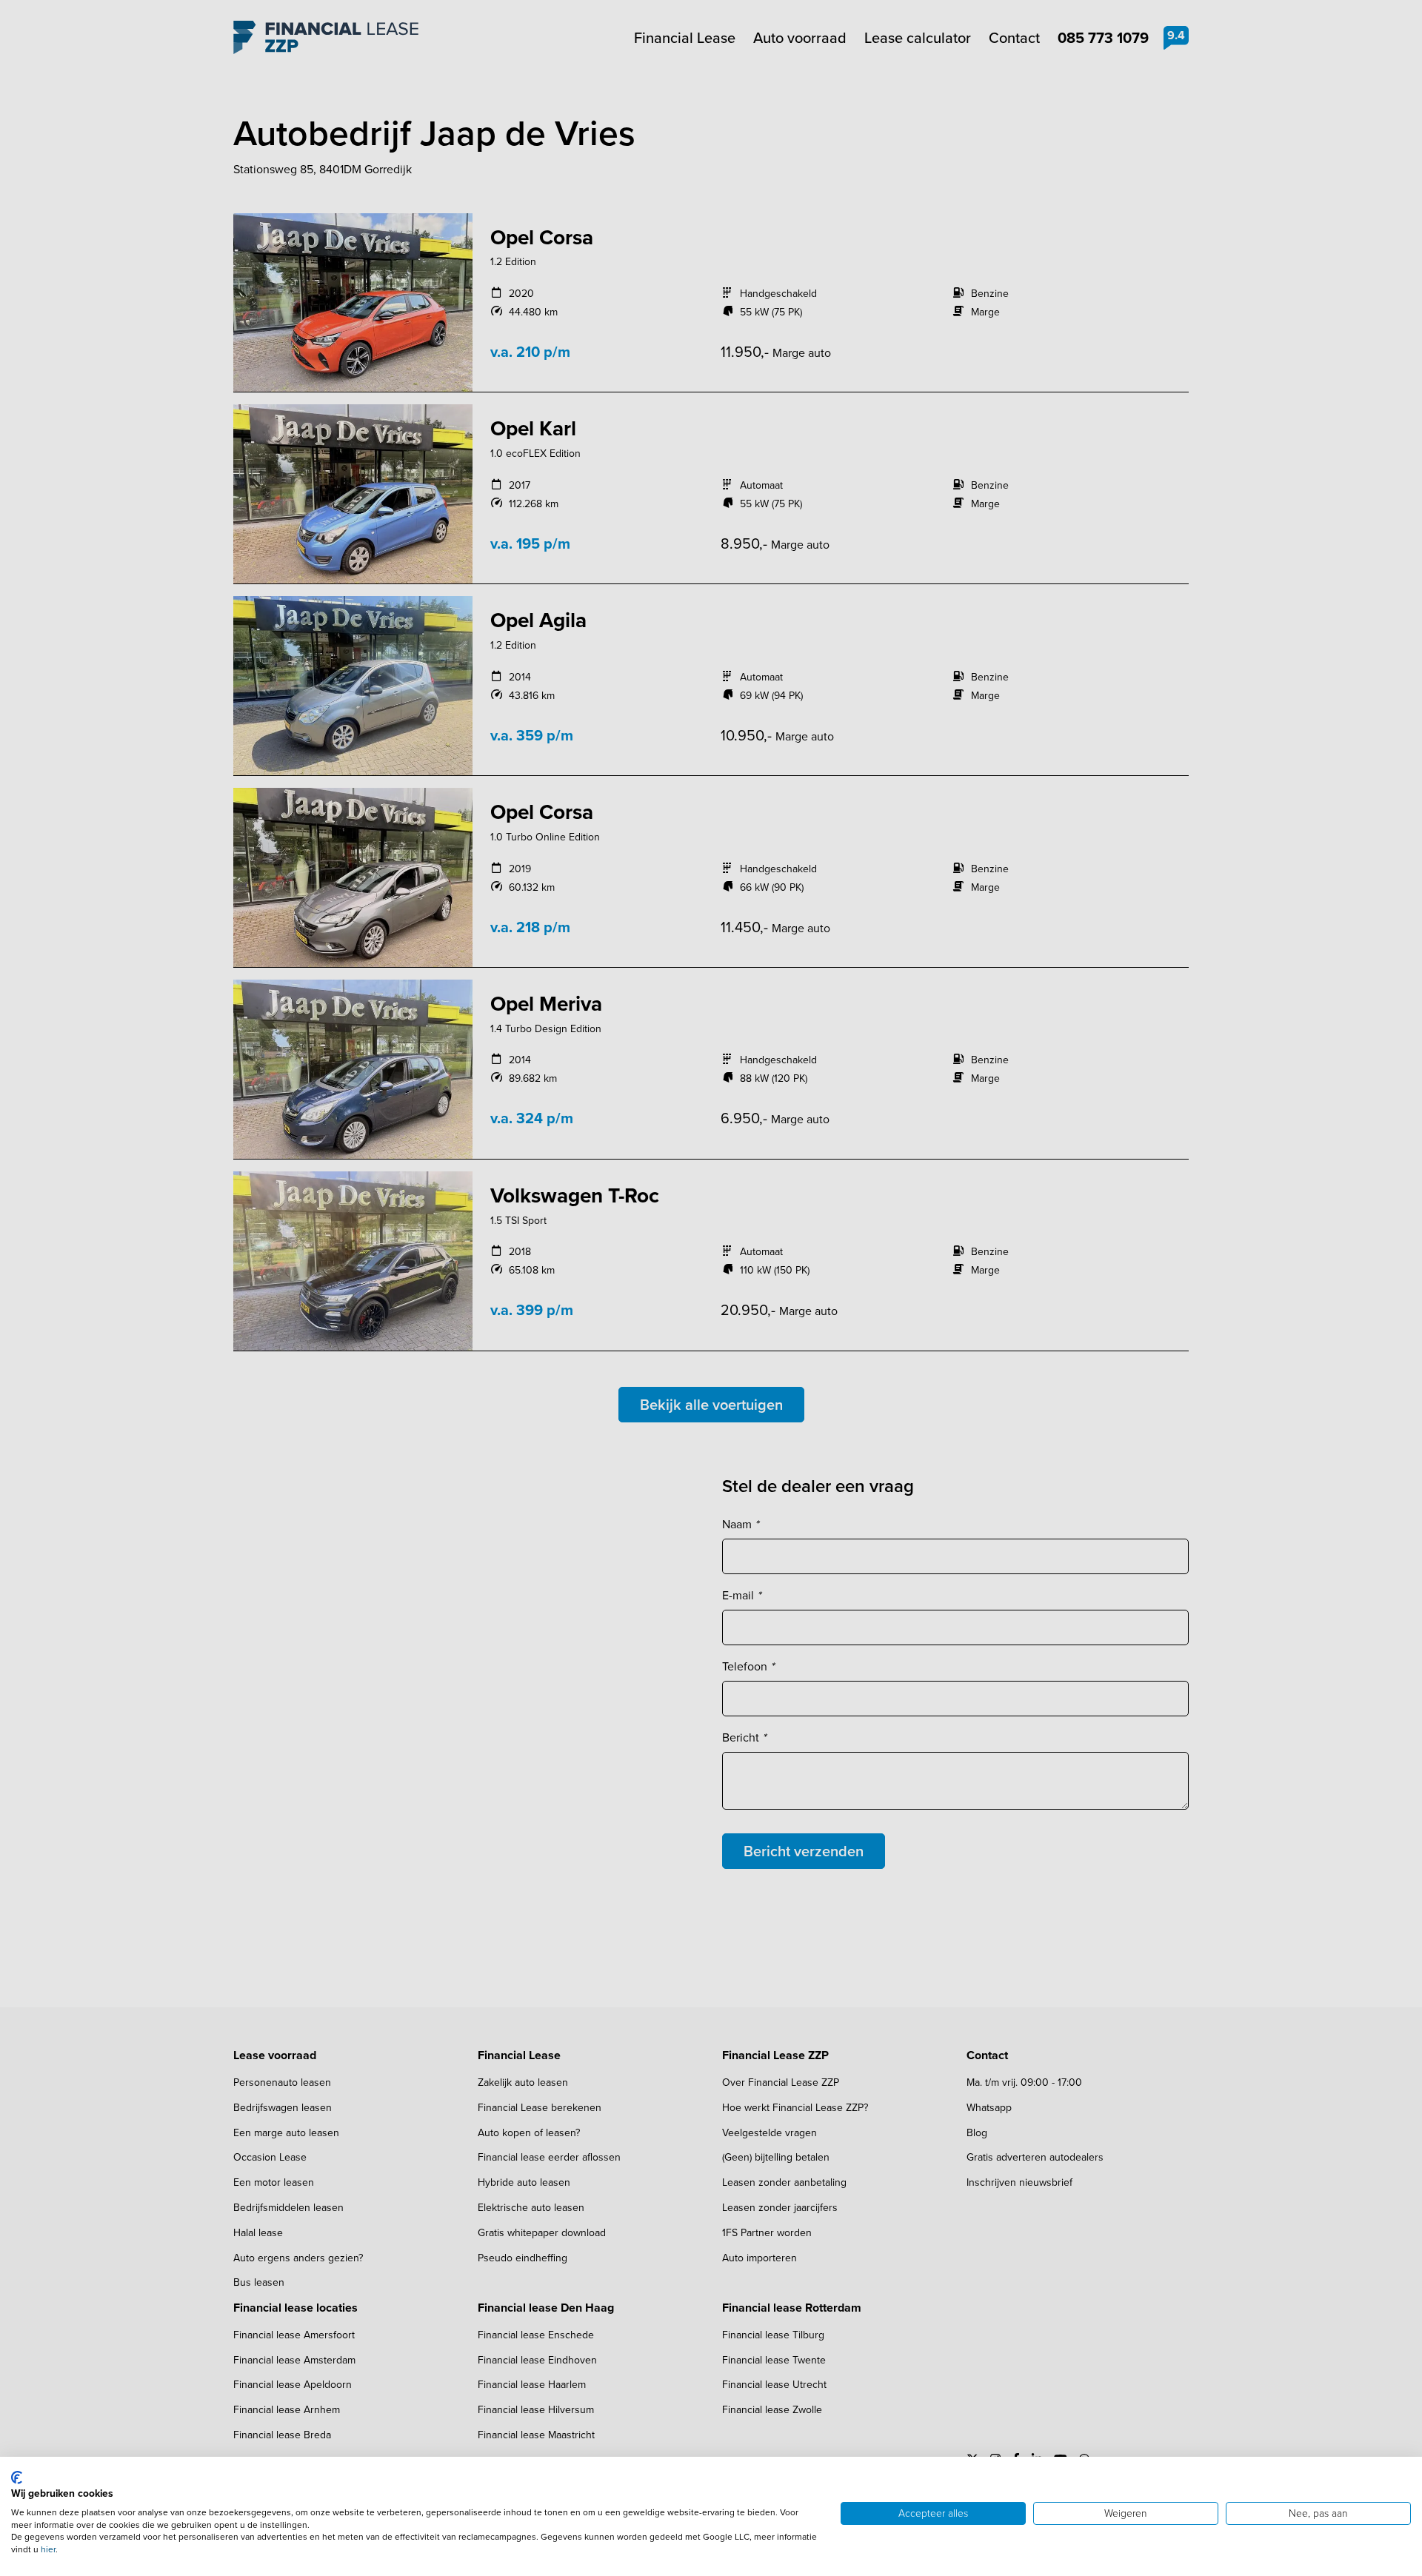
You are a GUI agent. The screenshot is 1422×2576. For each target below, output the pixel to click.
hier (48, 2549)
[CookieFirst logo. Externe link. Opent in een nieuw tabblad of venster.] (17, 2478)
